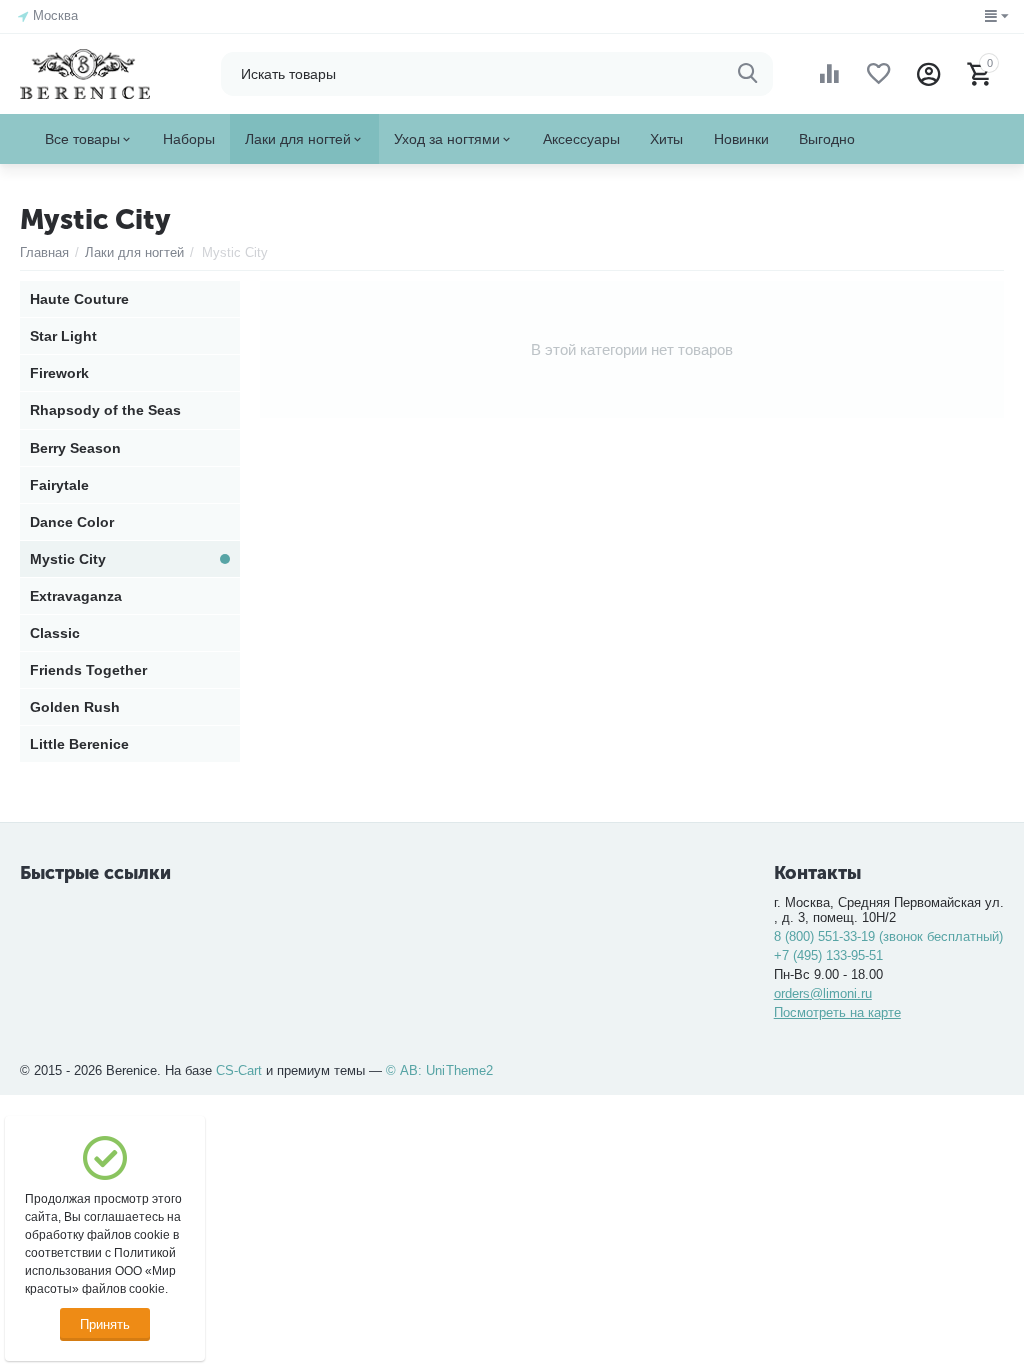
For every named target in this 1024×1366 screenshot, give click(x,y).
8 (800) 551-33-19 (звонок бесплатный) (888, 936)
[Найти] (748, 74)
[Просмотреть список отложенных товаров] (879, 74)
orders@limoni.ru (823, 993)
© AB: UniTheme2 (439, 1070)
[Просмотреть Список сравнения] (829, 74)
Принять (105, 1324)
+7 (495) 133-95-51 (828, 955)
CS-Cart (239, 1070)
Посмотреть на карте (837, 1012)
